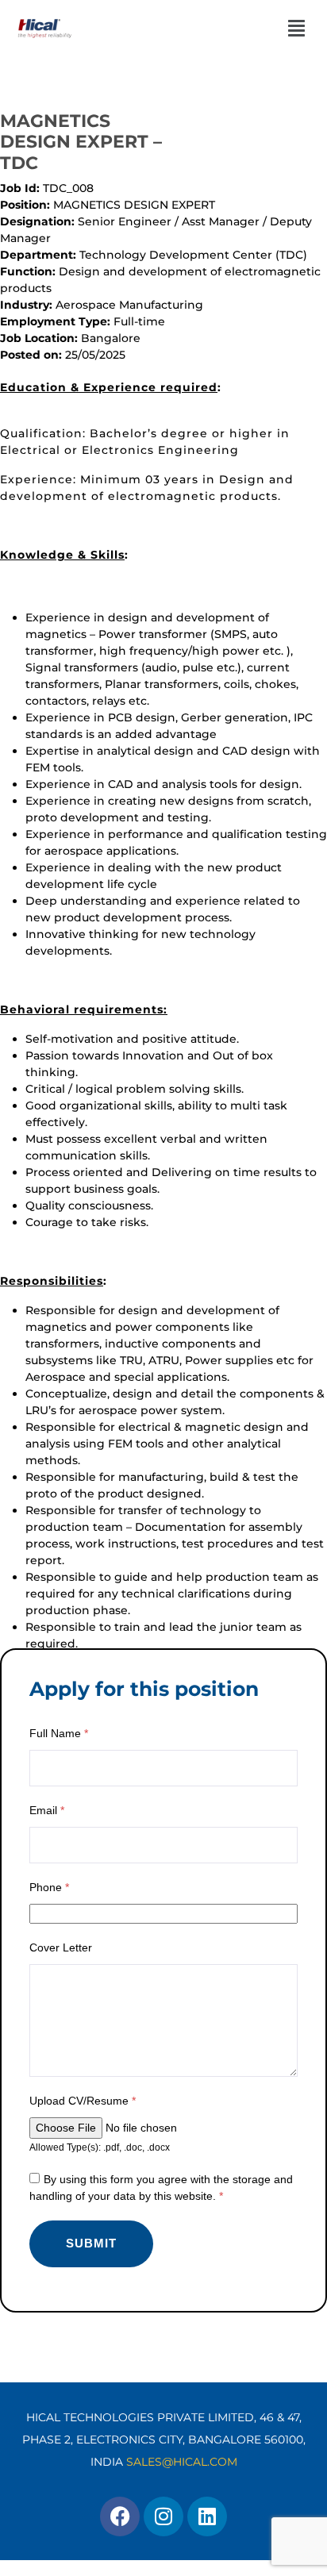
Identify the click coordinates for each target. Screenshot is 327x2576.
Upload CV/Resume (83, 2101)
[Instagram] (163, 2516)
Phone (49, 1887)
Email (47, 1810)
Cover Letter (61, 1947)
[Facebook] (120, 2516)
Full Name (59, 1733)
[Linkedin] (207, 2516)
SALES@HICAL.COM (182, 2462)
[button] (262, 28)
